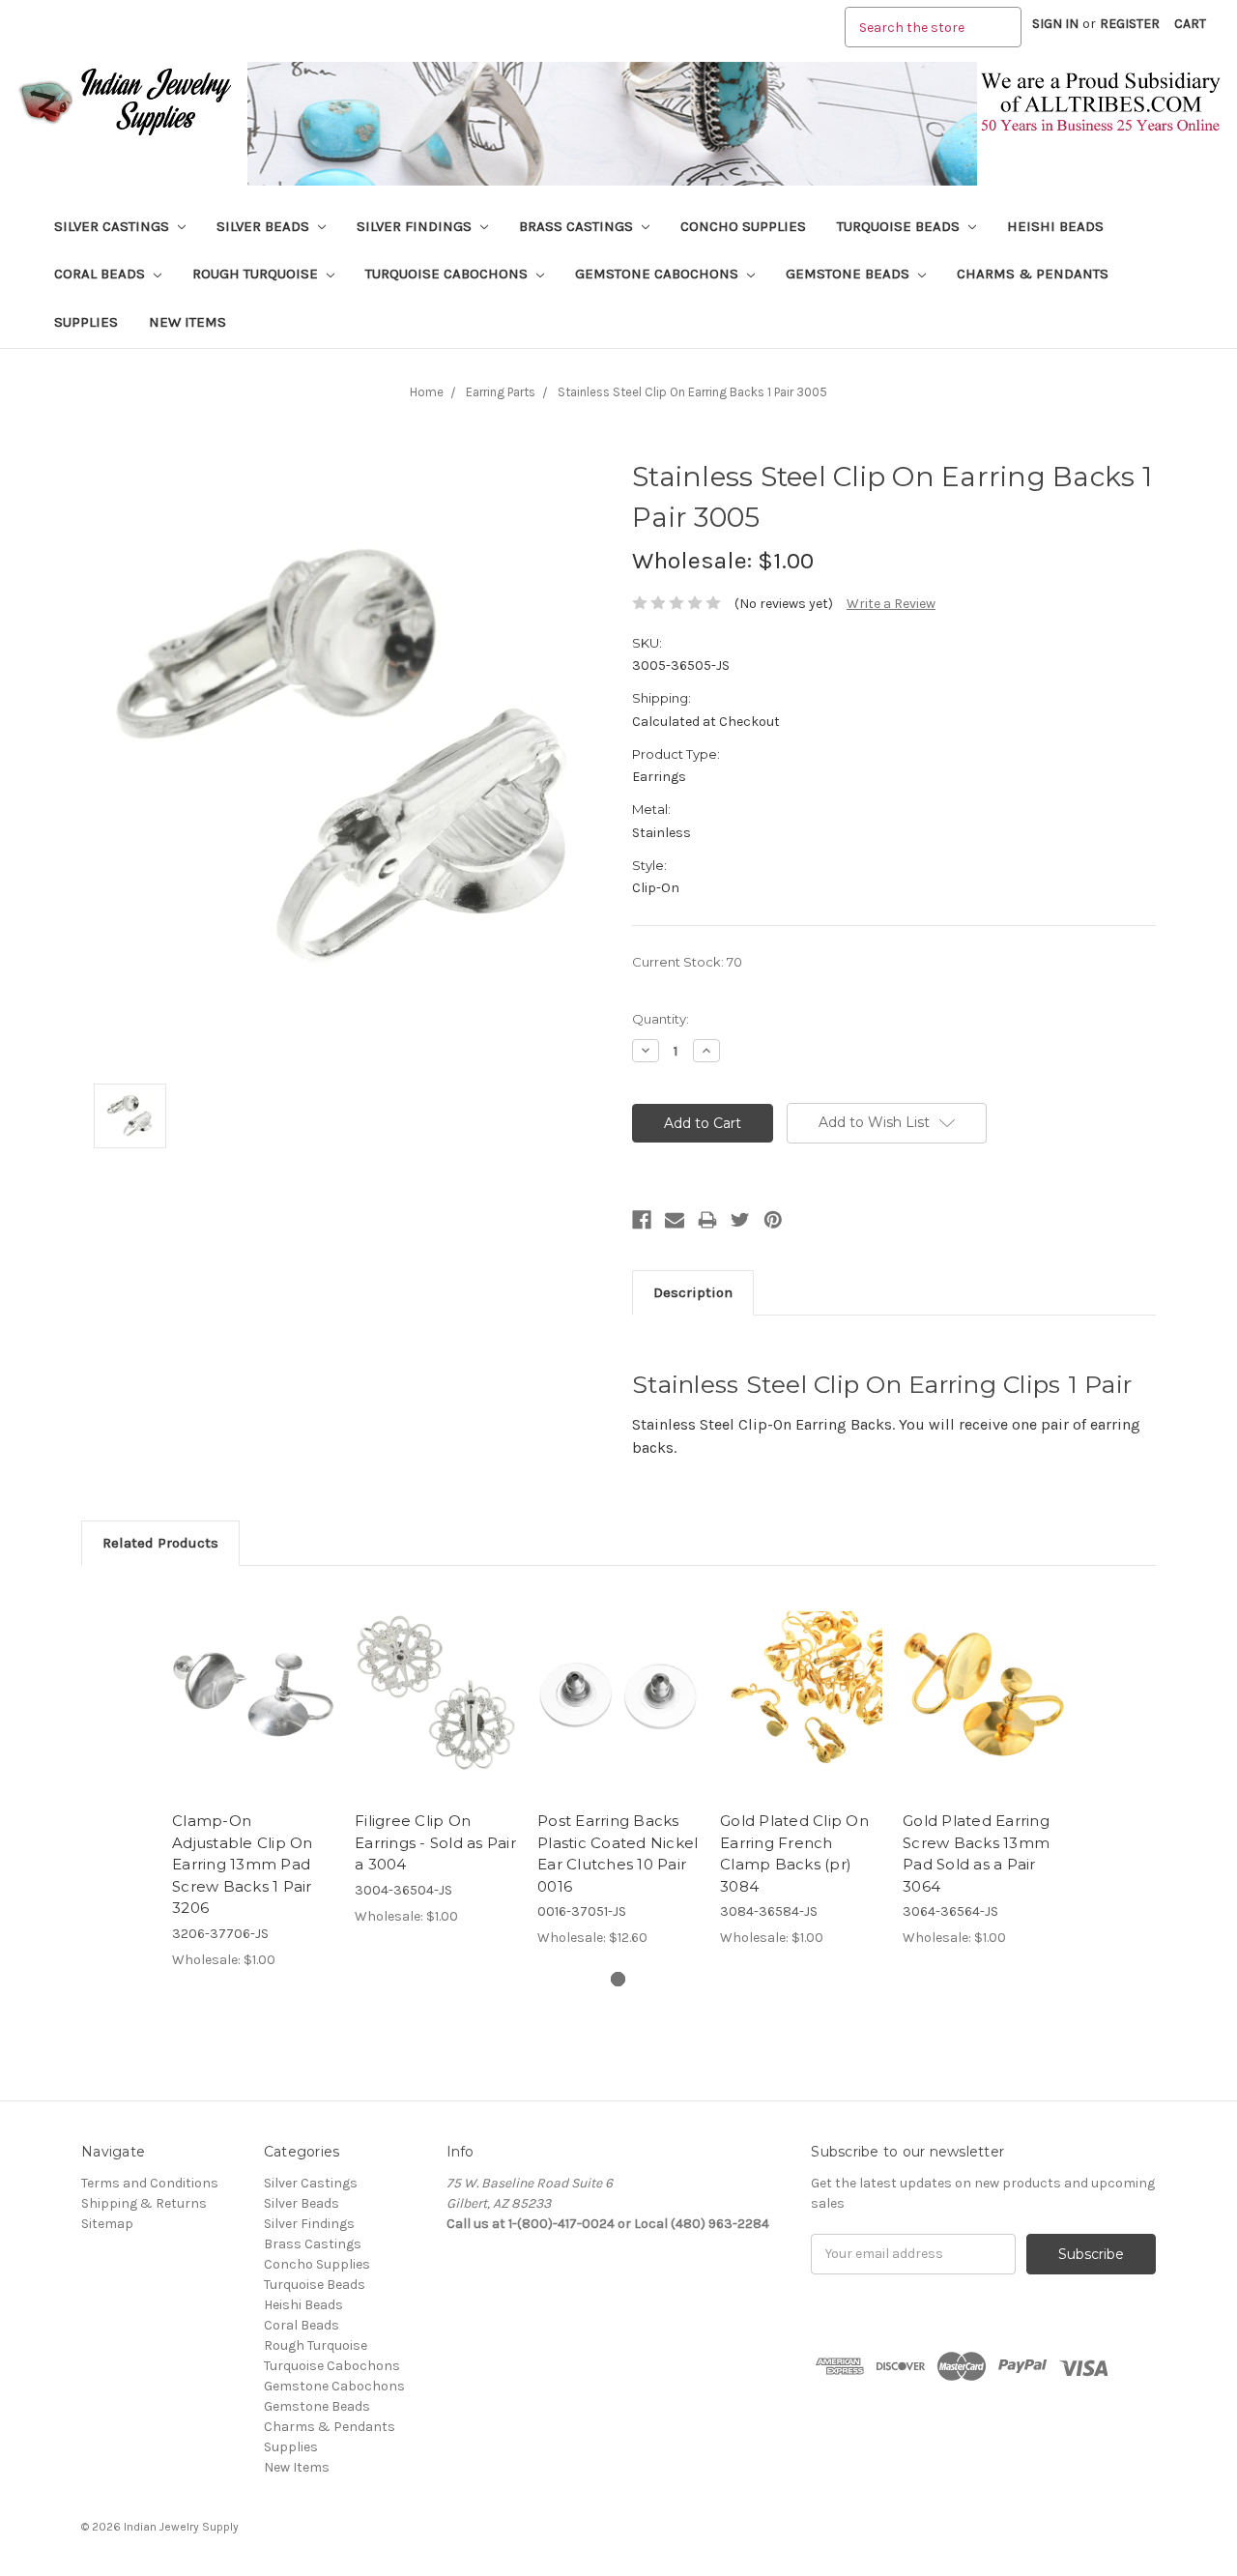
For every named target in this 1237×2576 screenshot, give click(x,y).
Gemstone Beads (849, 274)
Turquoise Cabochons (448, 274)
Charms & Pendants (1033, 274)
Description (693, 1292)
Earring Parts (501, 392)
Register (1130, 24)
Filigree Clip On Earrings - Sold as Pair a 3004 (435, 1842)
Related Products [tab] (160, 1543)
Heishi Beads (1055, 226)
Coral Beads (101, 274)
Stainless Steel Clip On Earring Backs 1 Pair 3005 (692, 392)
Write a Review (891, 604)
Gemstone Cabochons (659, 274)
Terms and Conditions (150, 2183)
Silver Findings (416, 226)
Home (427, 392)
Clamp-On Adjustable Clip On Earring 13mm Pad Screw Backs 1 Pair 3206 (243, 1864)
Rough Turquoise (257, 274)
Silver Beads (265, 226)
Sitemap (107, 2224)
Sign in (1055, 24)
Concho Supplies (743, 226)
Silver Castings (114, 226)
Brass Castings (578, 226)
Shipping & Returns (144, 2203)
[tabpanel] (254, 1778)
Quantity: (661, 1019)
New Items (187, 322)
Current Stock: (687, 962)
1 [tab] (618, 1979)
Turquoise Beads (900, 226)
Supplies (86, 322)
